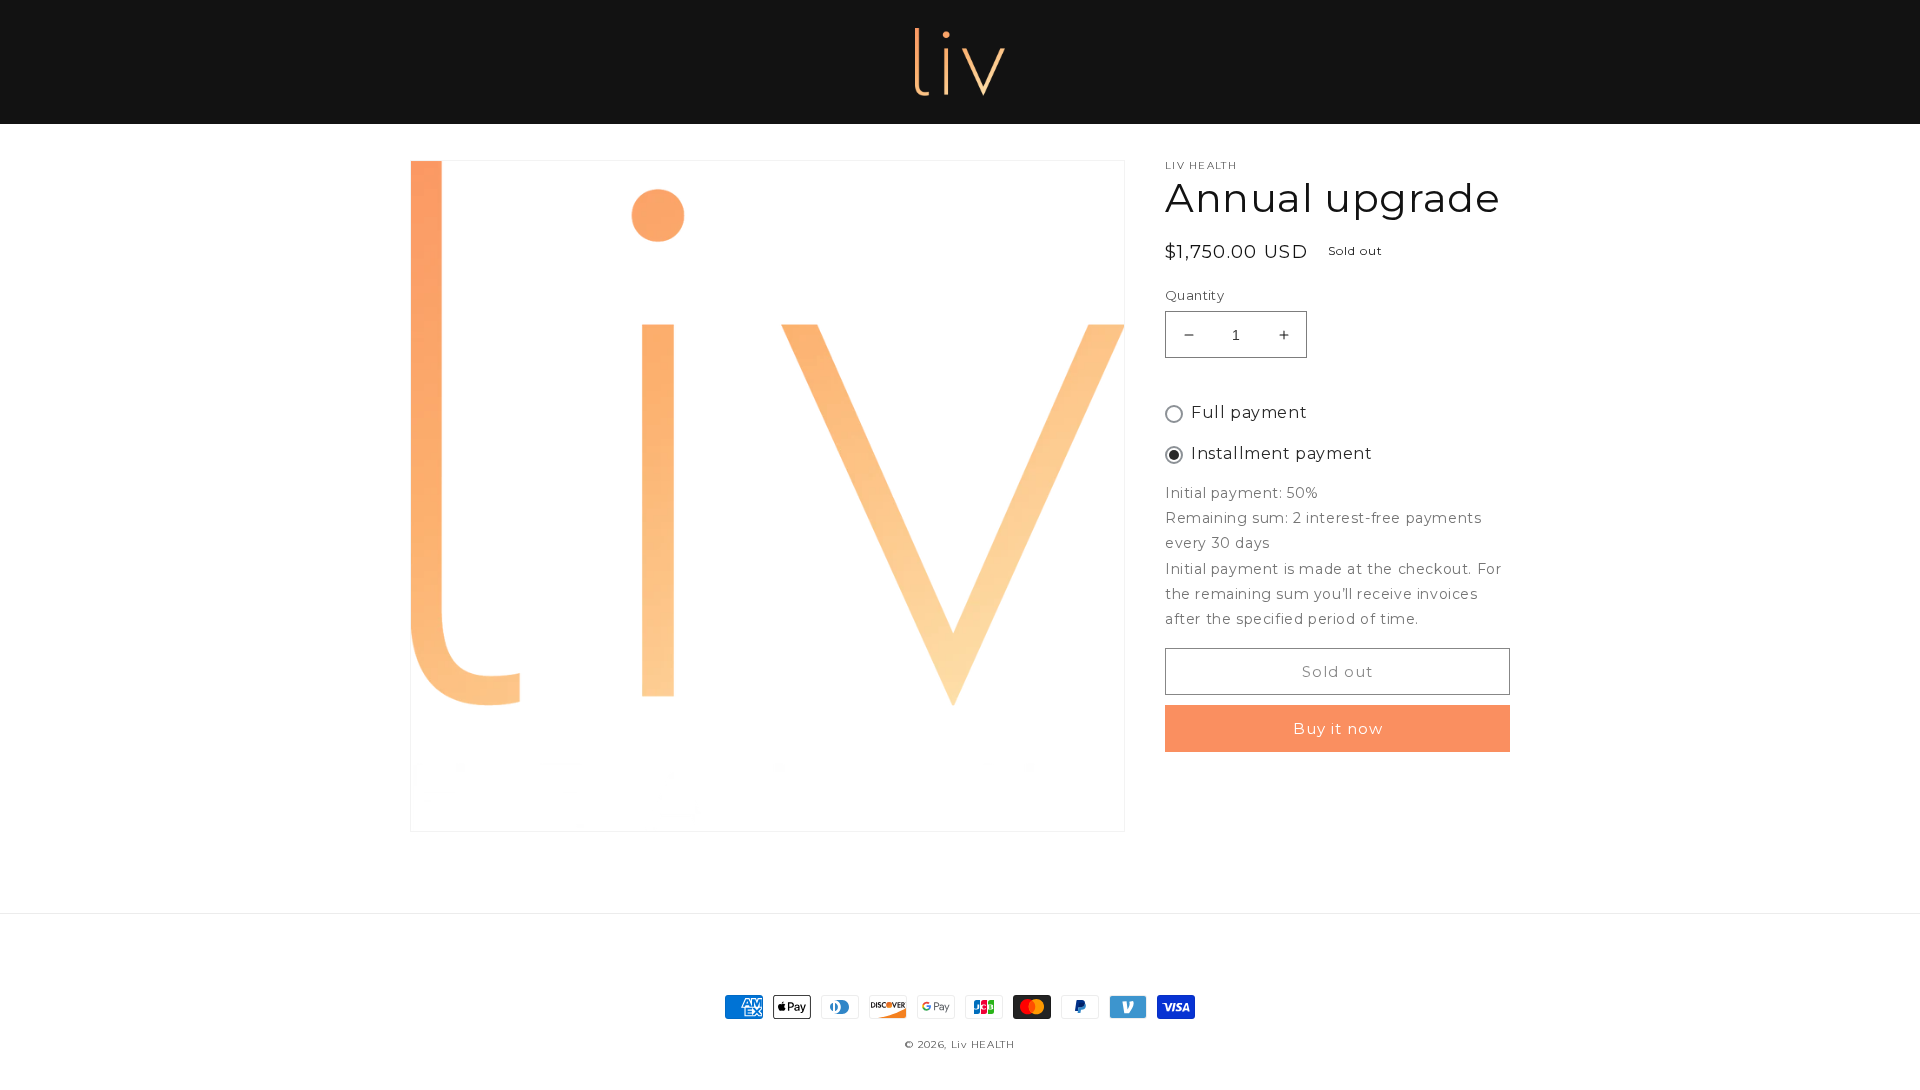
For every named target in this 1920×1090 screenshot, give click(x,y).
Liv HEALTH (983, 1044)
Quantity (1194, 295)
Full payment (1249, 412)
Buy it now (1338, 728)
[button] (432, 62)
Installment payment (1281, 453)
